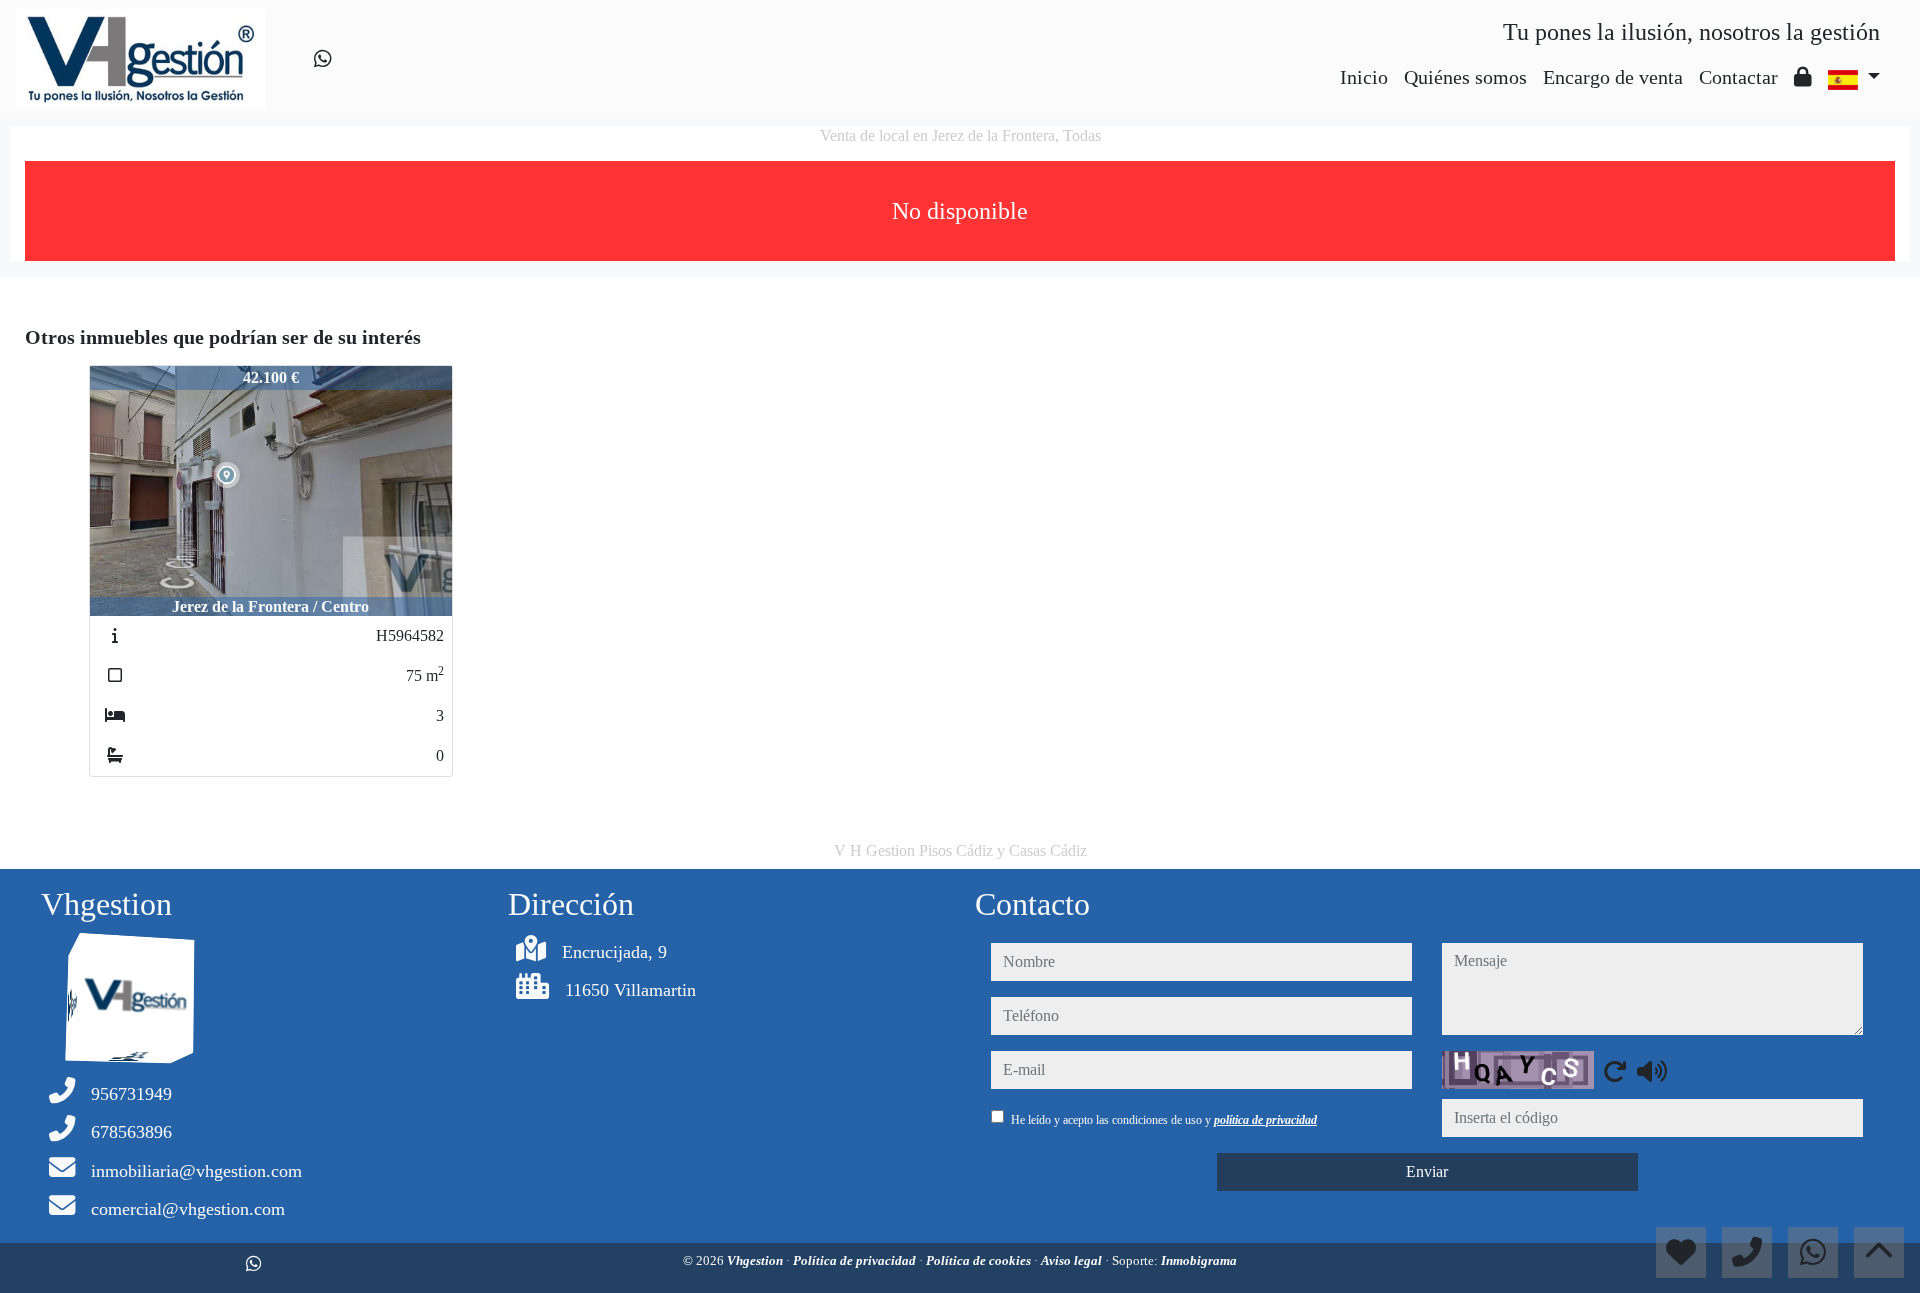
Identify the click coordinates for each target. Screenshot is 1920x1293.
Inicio (1364, 77)
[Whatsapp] (323, 59)
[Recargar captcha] (1615, 1071)
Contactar (1738, 77)
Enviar (1427, 1171)
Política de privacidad (856, 1260)
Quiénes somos (1465, 77)
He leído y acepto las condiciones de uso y (1164, 1120)
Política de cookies (980, 1260)
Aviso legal (1073, 1260)
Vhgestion (756, 1260)
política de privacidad (1265, 1120)
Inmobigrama (1199, 1260)
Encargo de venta (1613, 77)
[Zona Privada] (1803, 77)
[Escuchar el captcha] (1652, 1071)
